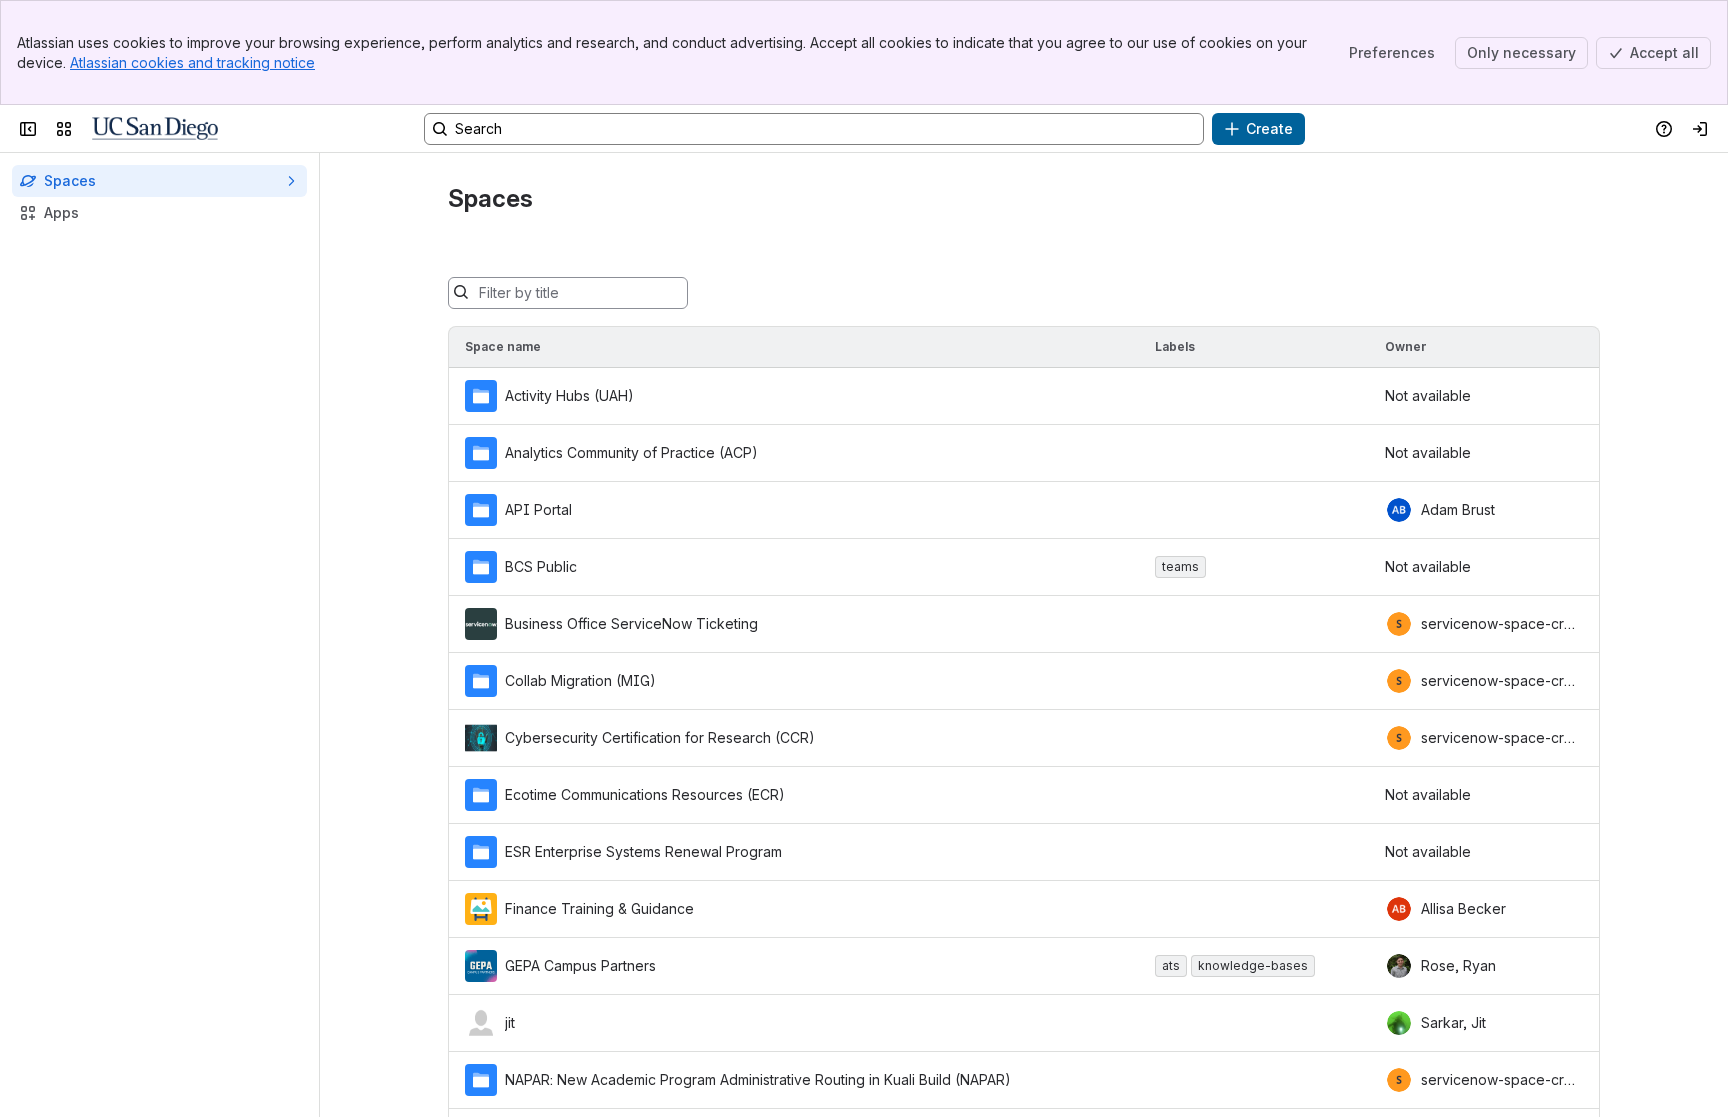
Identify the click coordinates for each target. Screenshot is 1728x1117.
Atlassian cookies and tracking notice (192, 62)
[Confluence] (155, 129)
